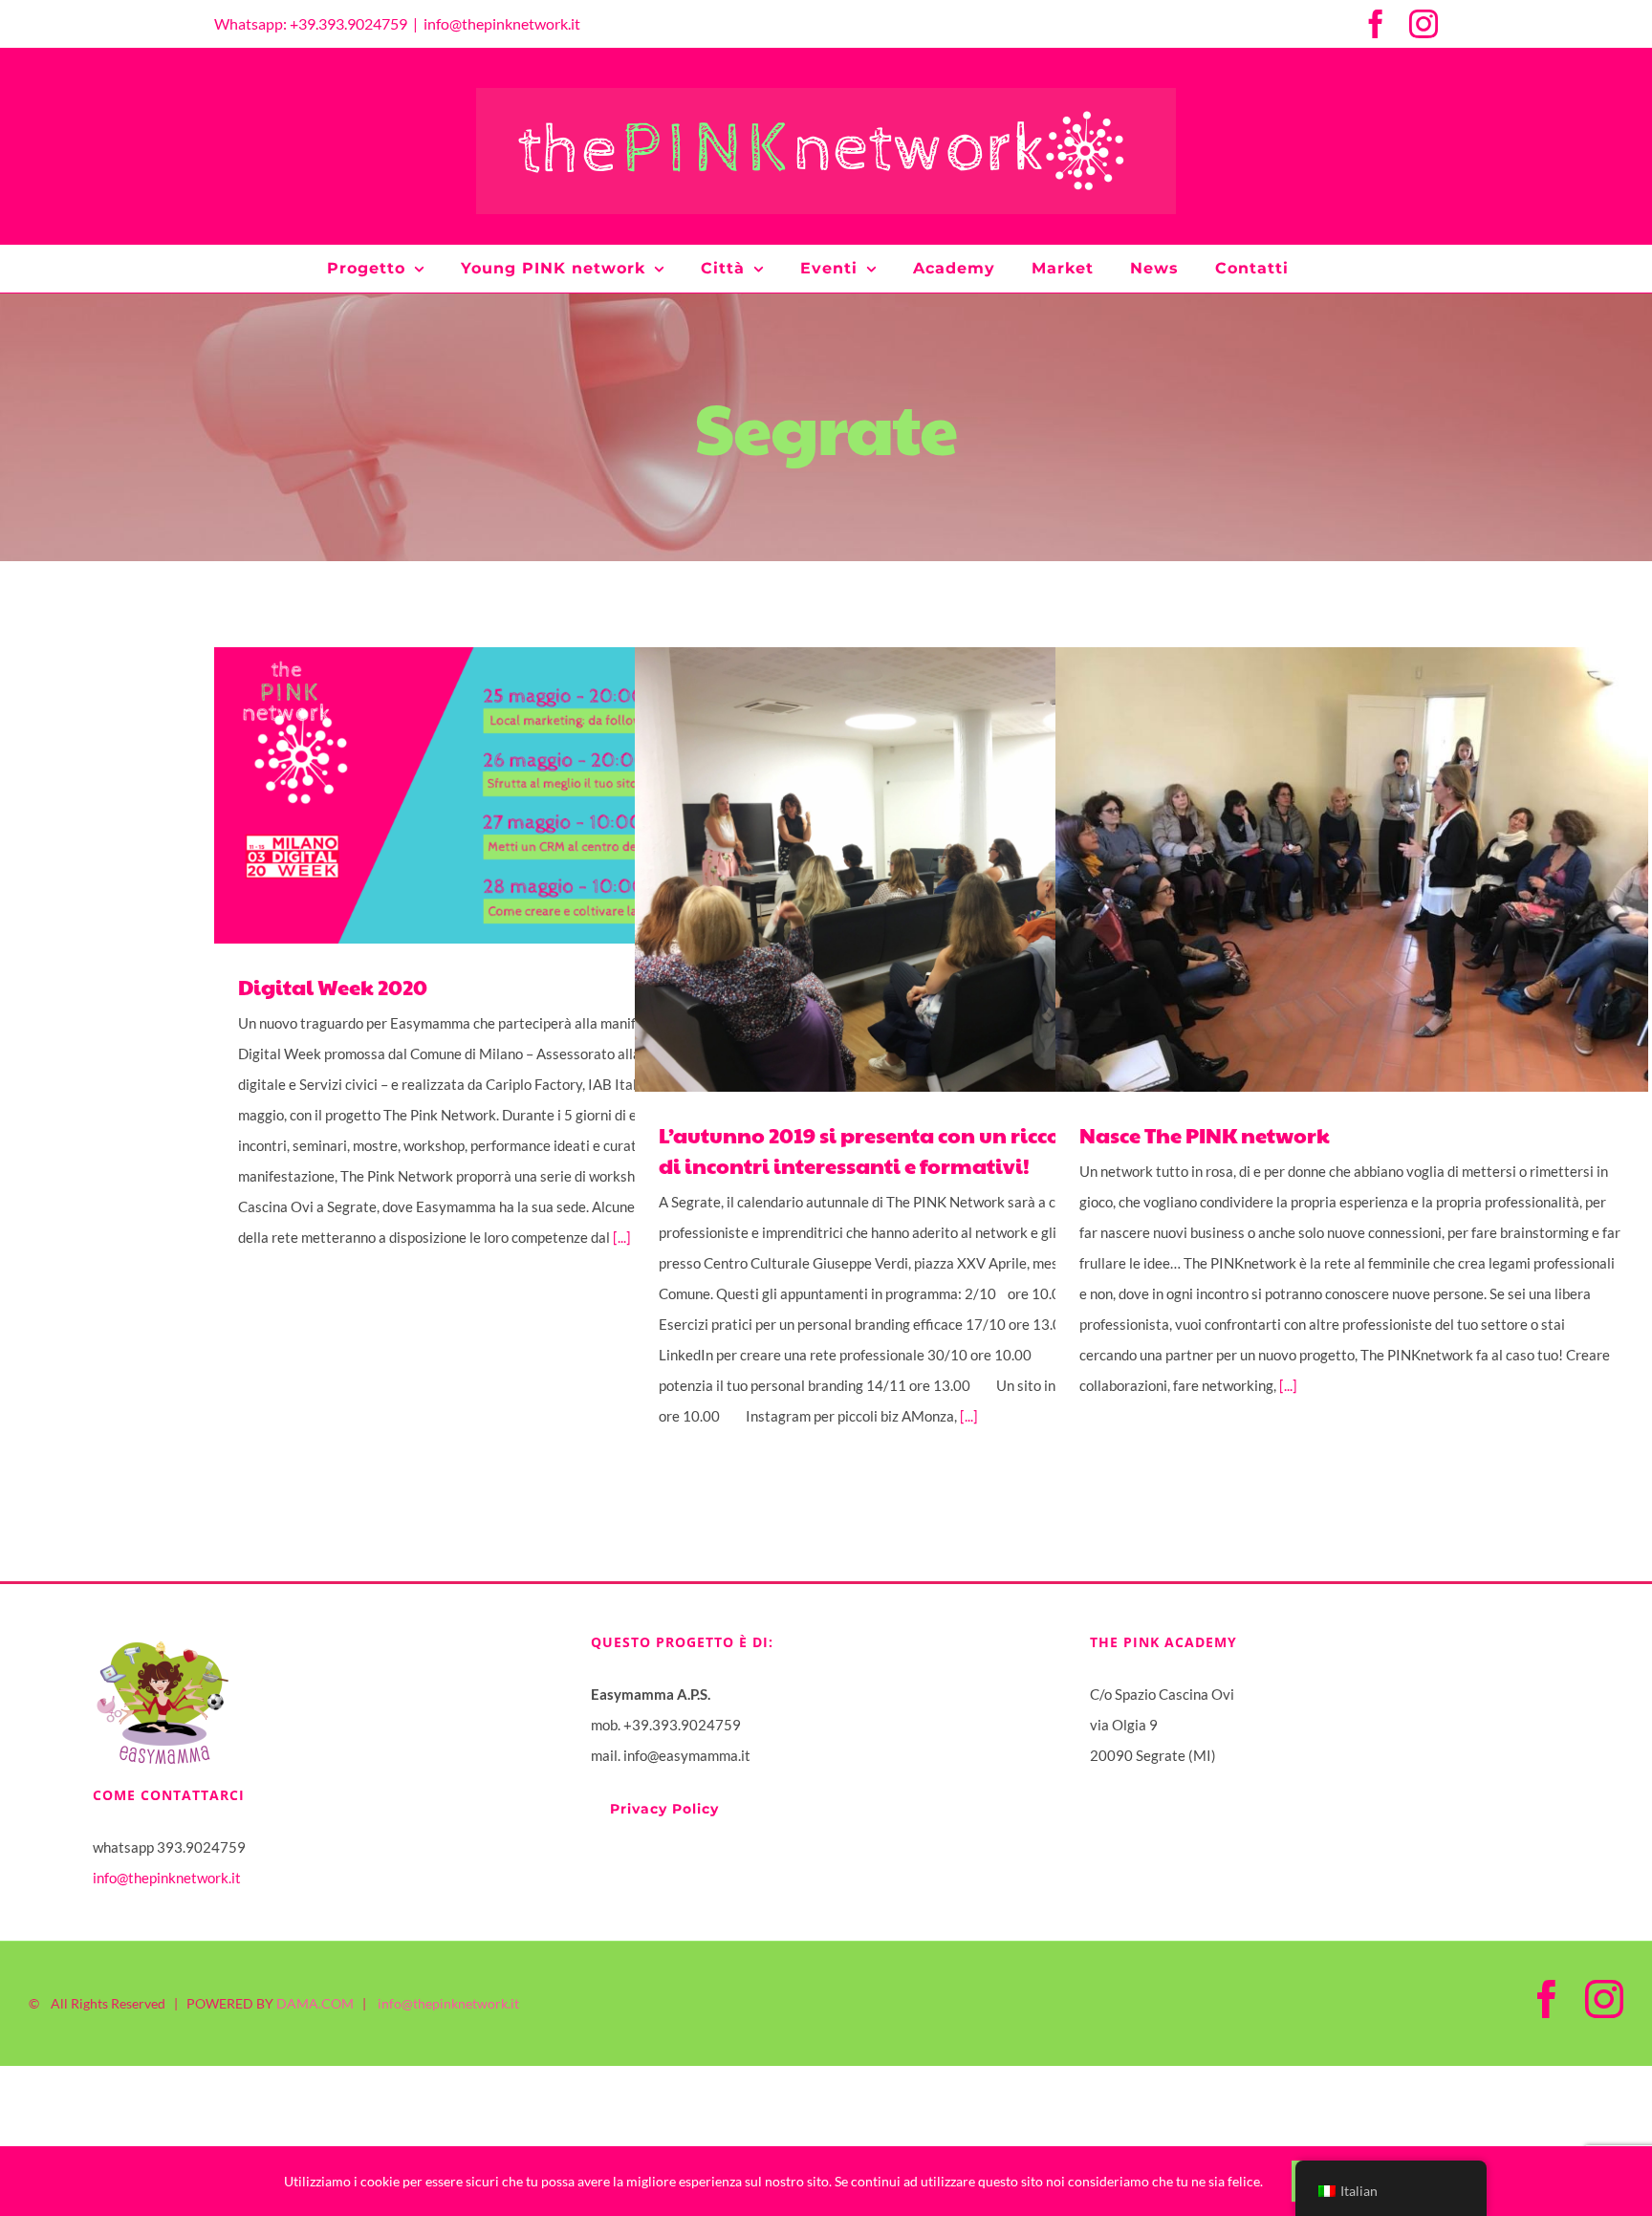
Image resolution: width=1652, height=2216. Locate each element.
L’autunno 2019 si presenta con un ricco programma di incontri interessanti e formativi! (905, 869)
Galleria (538, 796)
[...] (969, 1416)
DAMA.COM (315, 2003)
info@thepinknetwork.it (502, 23)
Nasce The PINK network (1326, 869)
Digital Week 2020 (484, 796)
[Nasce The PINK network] (1352, 869)
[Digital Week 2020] (511, 795)
